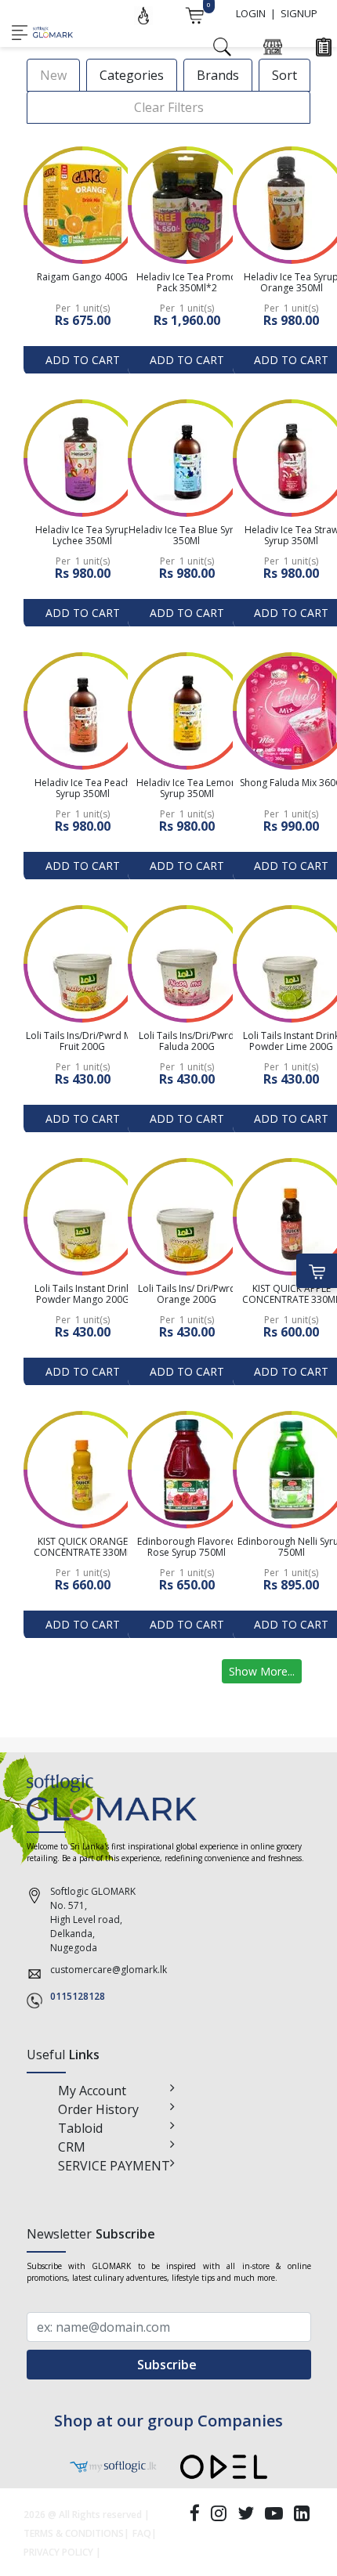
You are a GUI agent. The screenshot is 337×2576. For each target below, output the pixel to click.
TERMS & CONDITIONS (74, 2533)
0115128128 (78, 1996)
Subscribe (168, 2365)
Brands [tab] (218, 75)
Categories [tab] (132, 75)
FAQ (142, 2533)
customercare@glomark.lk (109, 1970)
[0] (194, 14)
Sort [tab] (284, 75)
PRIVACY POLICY (58, 2552)
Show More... (262, 1671)
